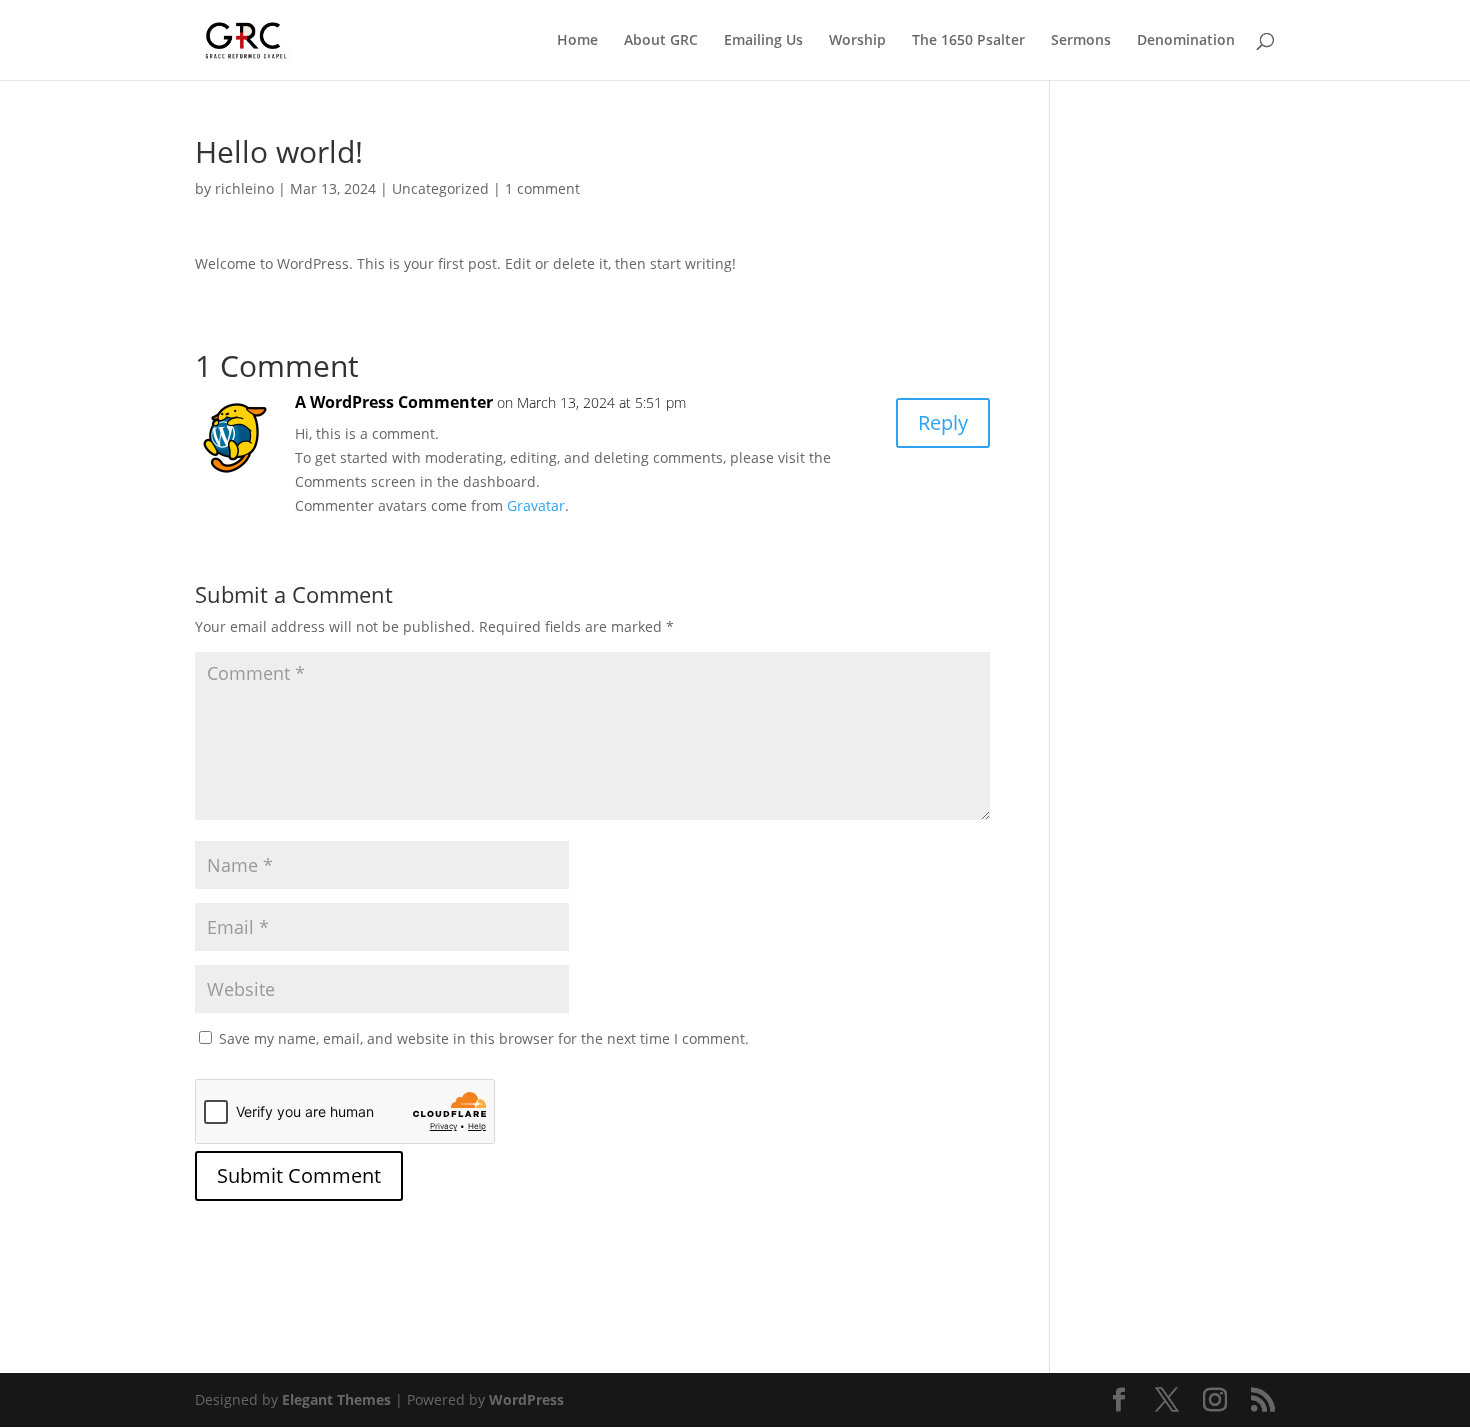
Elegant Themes (336, 1399)
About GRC (661, 41)
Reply (943, 422)
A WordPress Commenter (394, 402)
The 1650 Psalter (968, 41)
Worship (857, 41)
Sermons (1081, 41)
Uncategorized (440, 188)
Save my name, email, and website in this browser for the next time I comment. (484, 1038)
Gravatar (536, 505)
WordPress (526, 1399)
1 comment (542, 188)
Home (577, 41)
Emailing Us (763, 41)
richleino (244, 188)
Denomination (1186, 41)
